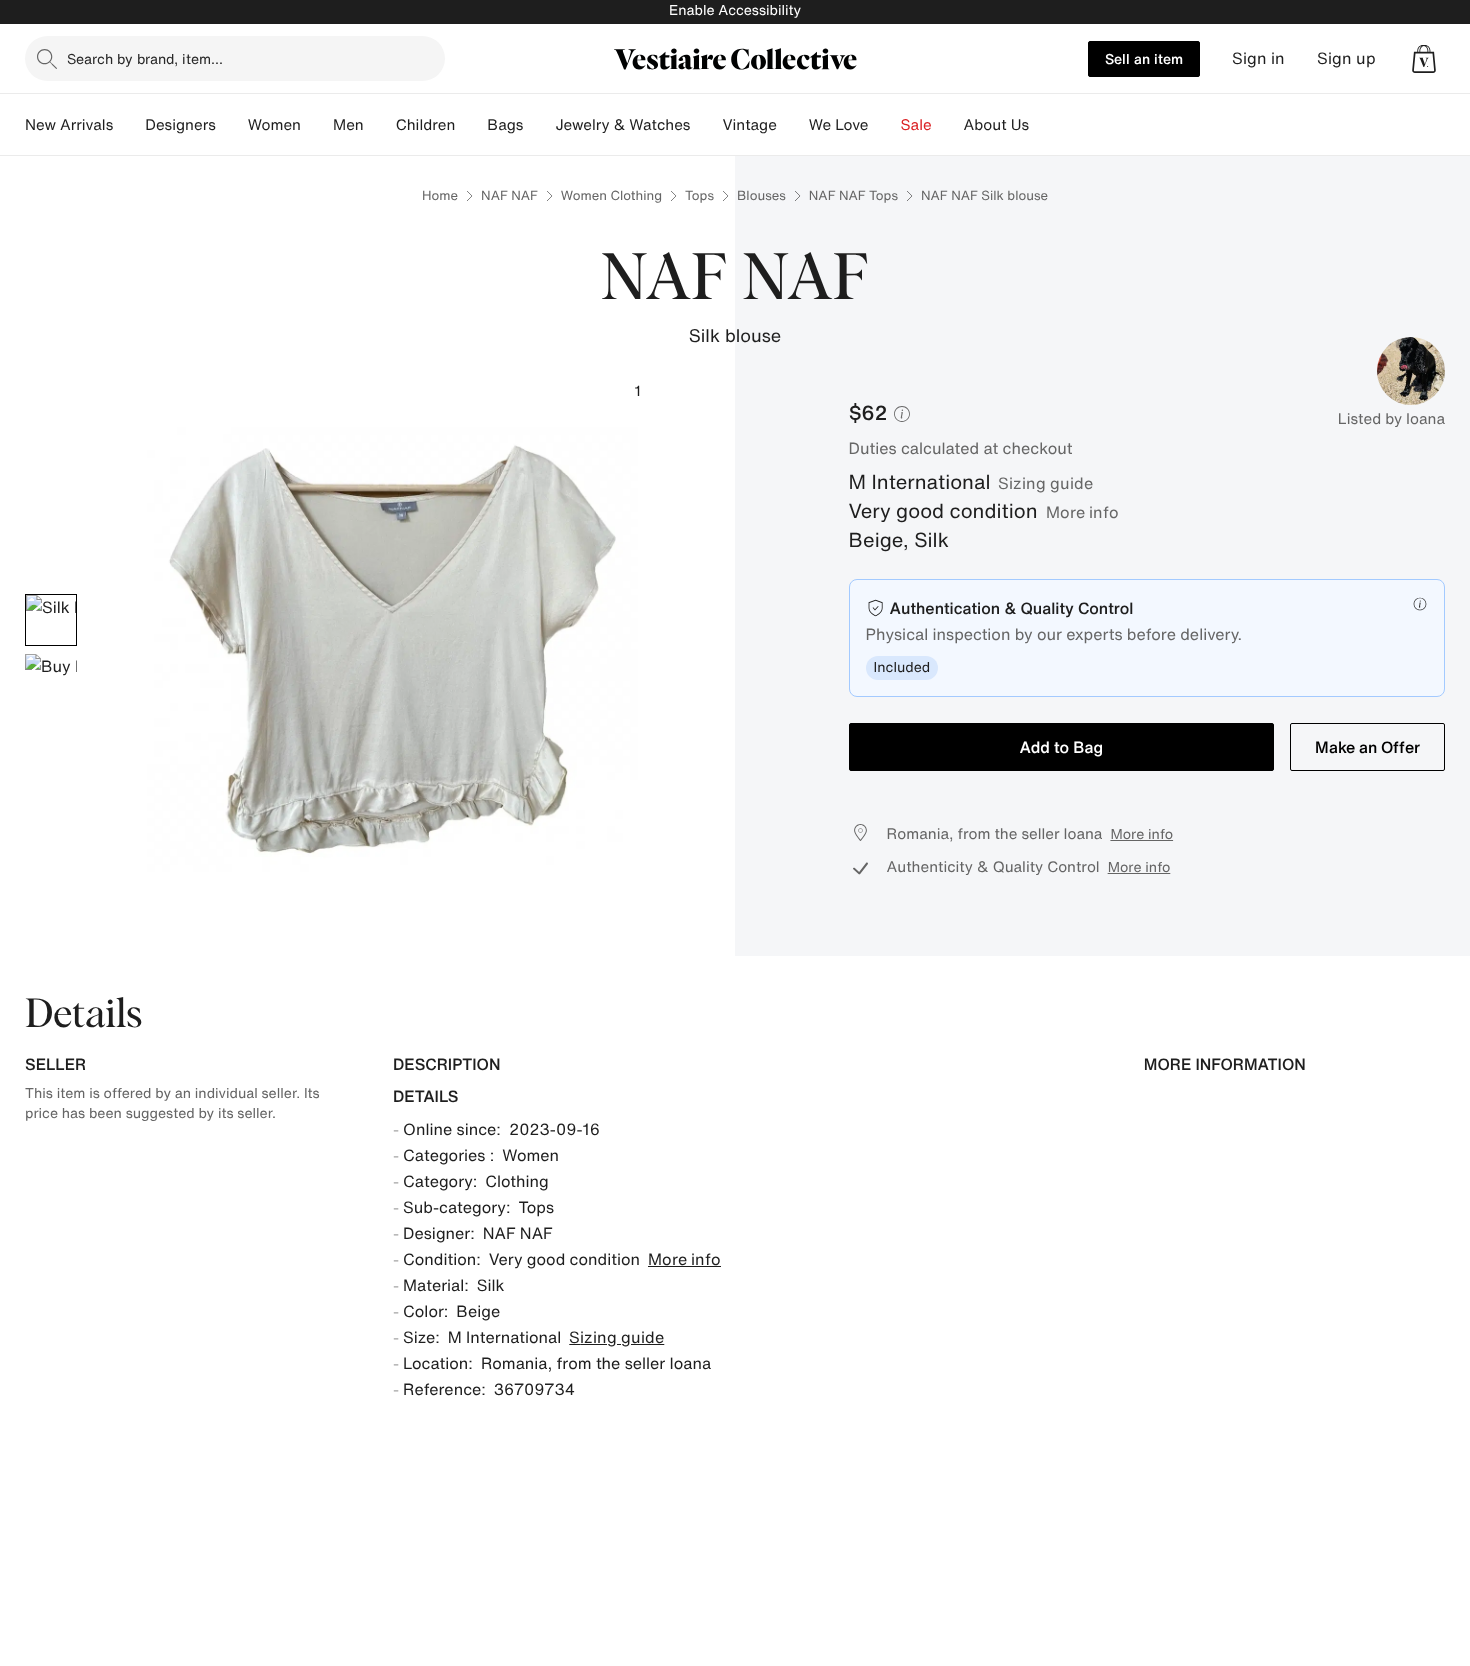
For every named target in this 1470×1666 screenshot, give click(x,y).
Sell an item (1144, 58)
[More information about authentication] (1420, 604)
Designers (180, 125)
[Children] (471, 125)
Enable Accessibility (735, 10)
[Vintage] (793, 125)
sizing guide (1045, 483)
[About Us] (1045, 125)
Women (274, 125)
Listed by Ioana (1391, 419)
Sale (916, 125)
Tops (699, 195)
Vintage (749, 125)
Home (440, 195)
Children (426, 125)
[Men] (380, 125)
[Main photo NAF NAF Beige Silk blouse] (51, 620)
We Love (839, 125)
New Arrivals (69, 125)
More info (1082, 512)
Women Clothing (611, 195)
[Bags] (539, 125)
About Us (996, 125)
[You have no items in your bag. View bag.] (1424, 59)
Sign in (1258, 58)
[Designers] (232, 125)
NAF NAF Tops (853, 195)
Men (348, 125)
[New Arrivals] (129, 125)
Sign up (1346, 58)
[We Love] (885, 125)
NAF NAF (509, 195)
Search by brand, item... (145, 58)
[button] (1424, 59)
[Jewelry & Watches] (706, 125)
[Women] (317, 125)
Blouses (761, 195)
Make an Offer (1367, 747)
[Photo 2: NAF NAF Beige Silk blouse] (51, 680)
